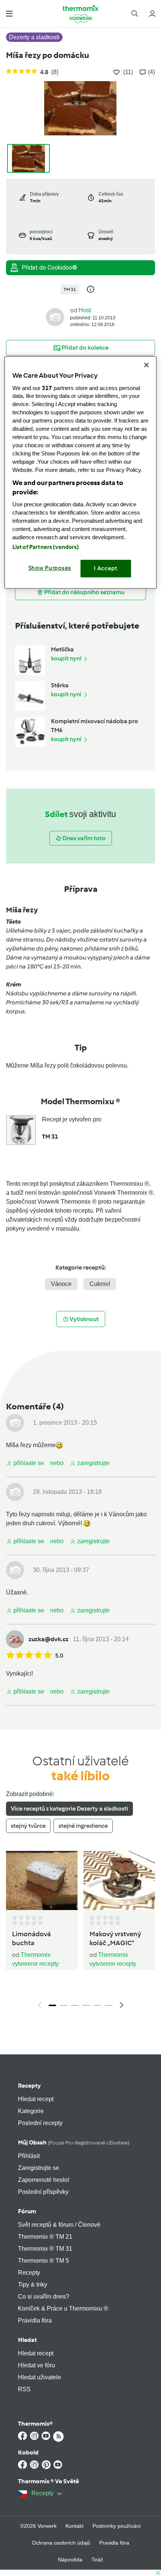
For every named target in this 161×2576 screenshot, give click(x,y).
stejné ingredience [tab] (83, 1826)
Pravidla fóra (35, 2320)
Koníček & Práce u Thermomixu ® (63, 2308)
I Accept (106, 568)
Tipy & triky (33, 2285)
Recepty (29, 2086)
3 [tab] (75, 2005)
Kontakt (75, 2526)
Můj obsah (74, 2142)
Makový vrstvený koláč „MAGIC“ (115, 1938)
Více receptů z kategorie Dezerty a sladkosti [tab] (69, 1809)
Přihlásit (29, 2156)
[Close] (146, 365)
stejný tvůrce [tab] (28, 1826)
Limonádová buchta (31, 1938)
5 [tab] (97, 2005)
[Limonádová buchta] (42, 1880)
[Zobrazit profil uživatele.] (55, 317)
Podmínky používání (117, 2526)
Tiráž (97, 2560)
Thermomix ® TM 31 (45, 2249)
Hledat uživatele (40, 2377)
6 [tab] (109, 2005)
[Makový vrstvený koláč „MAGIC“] (119, 1880)
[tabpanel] (80, 1932)
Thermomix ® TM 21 (45, 2237)
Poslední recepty (40, 2123)
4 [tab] (86, 2005)
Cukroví (100, 1284)
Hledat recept (36, 2099)
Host (85, 310)
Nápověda (70, 2560)
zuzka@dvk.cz (48, 1639)
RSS (24, 2389)
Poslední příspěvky (43, 2192)
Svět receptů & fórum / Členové (59, 2225)
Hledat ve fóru (37, 2365)
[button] (9, 13)
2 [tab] (64, 2005)
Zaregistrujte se (39, 2168)
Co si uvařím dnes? (44, 2296)
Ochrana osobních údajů (61, 2543)
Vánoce (61, 1284)
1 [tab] (52, 2005)
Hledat (27, 2340)
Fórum (27, 2211)
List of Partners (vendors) (46, 547)
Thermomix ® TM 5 (43, 2261)
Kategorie (31, 2111)
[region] (81, 472)
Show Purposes (50, 568)
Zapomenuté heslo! (44, 2180)
